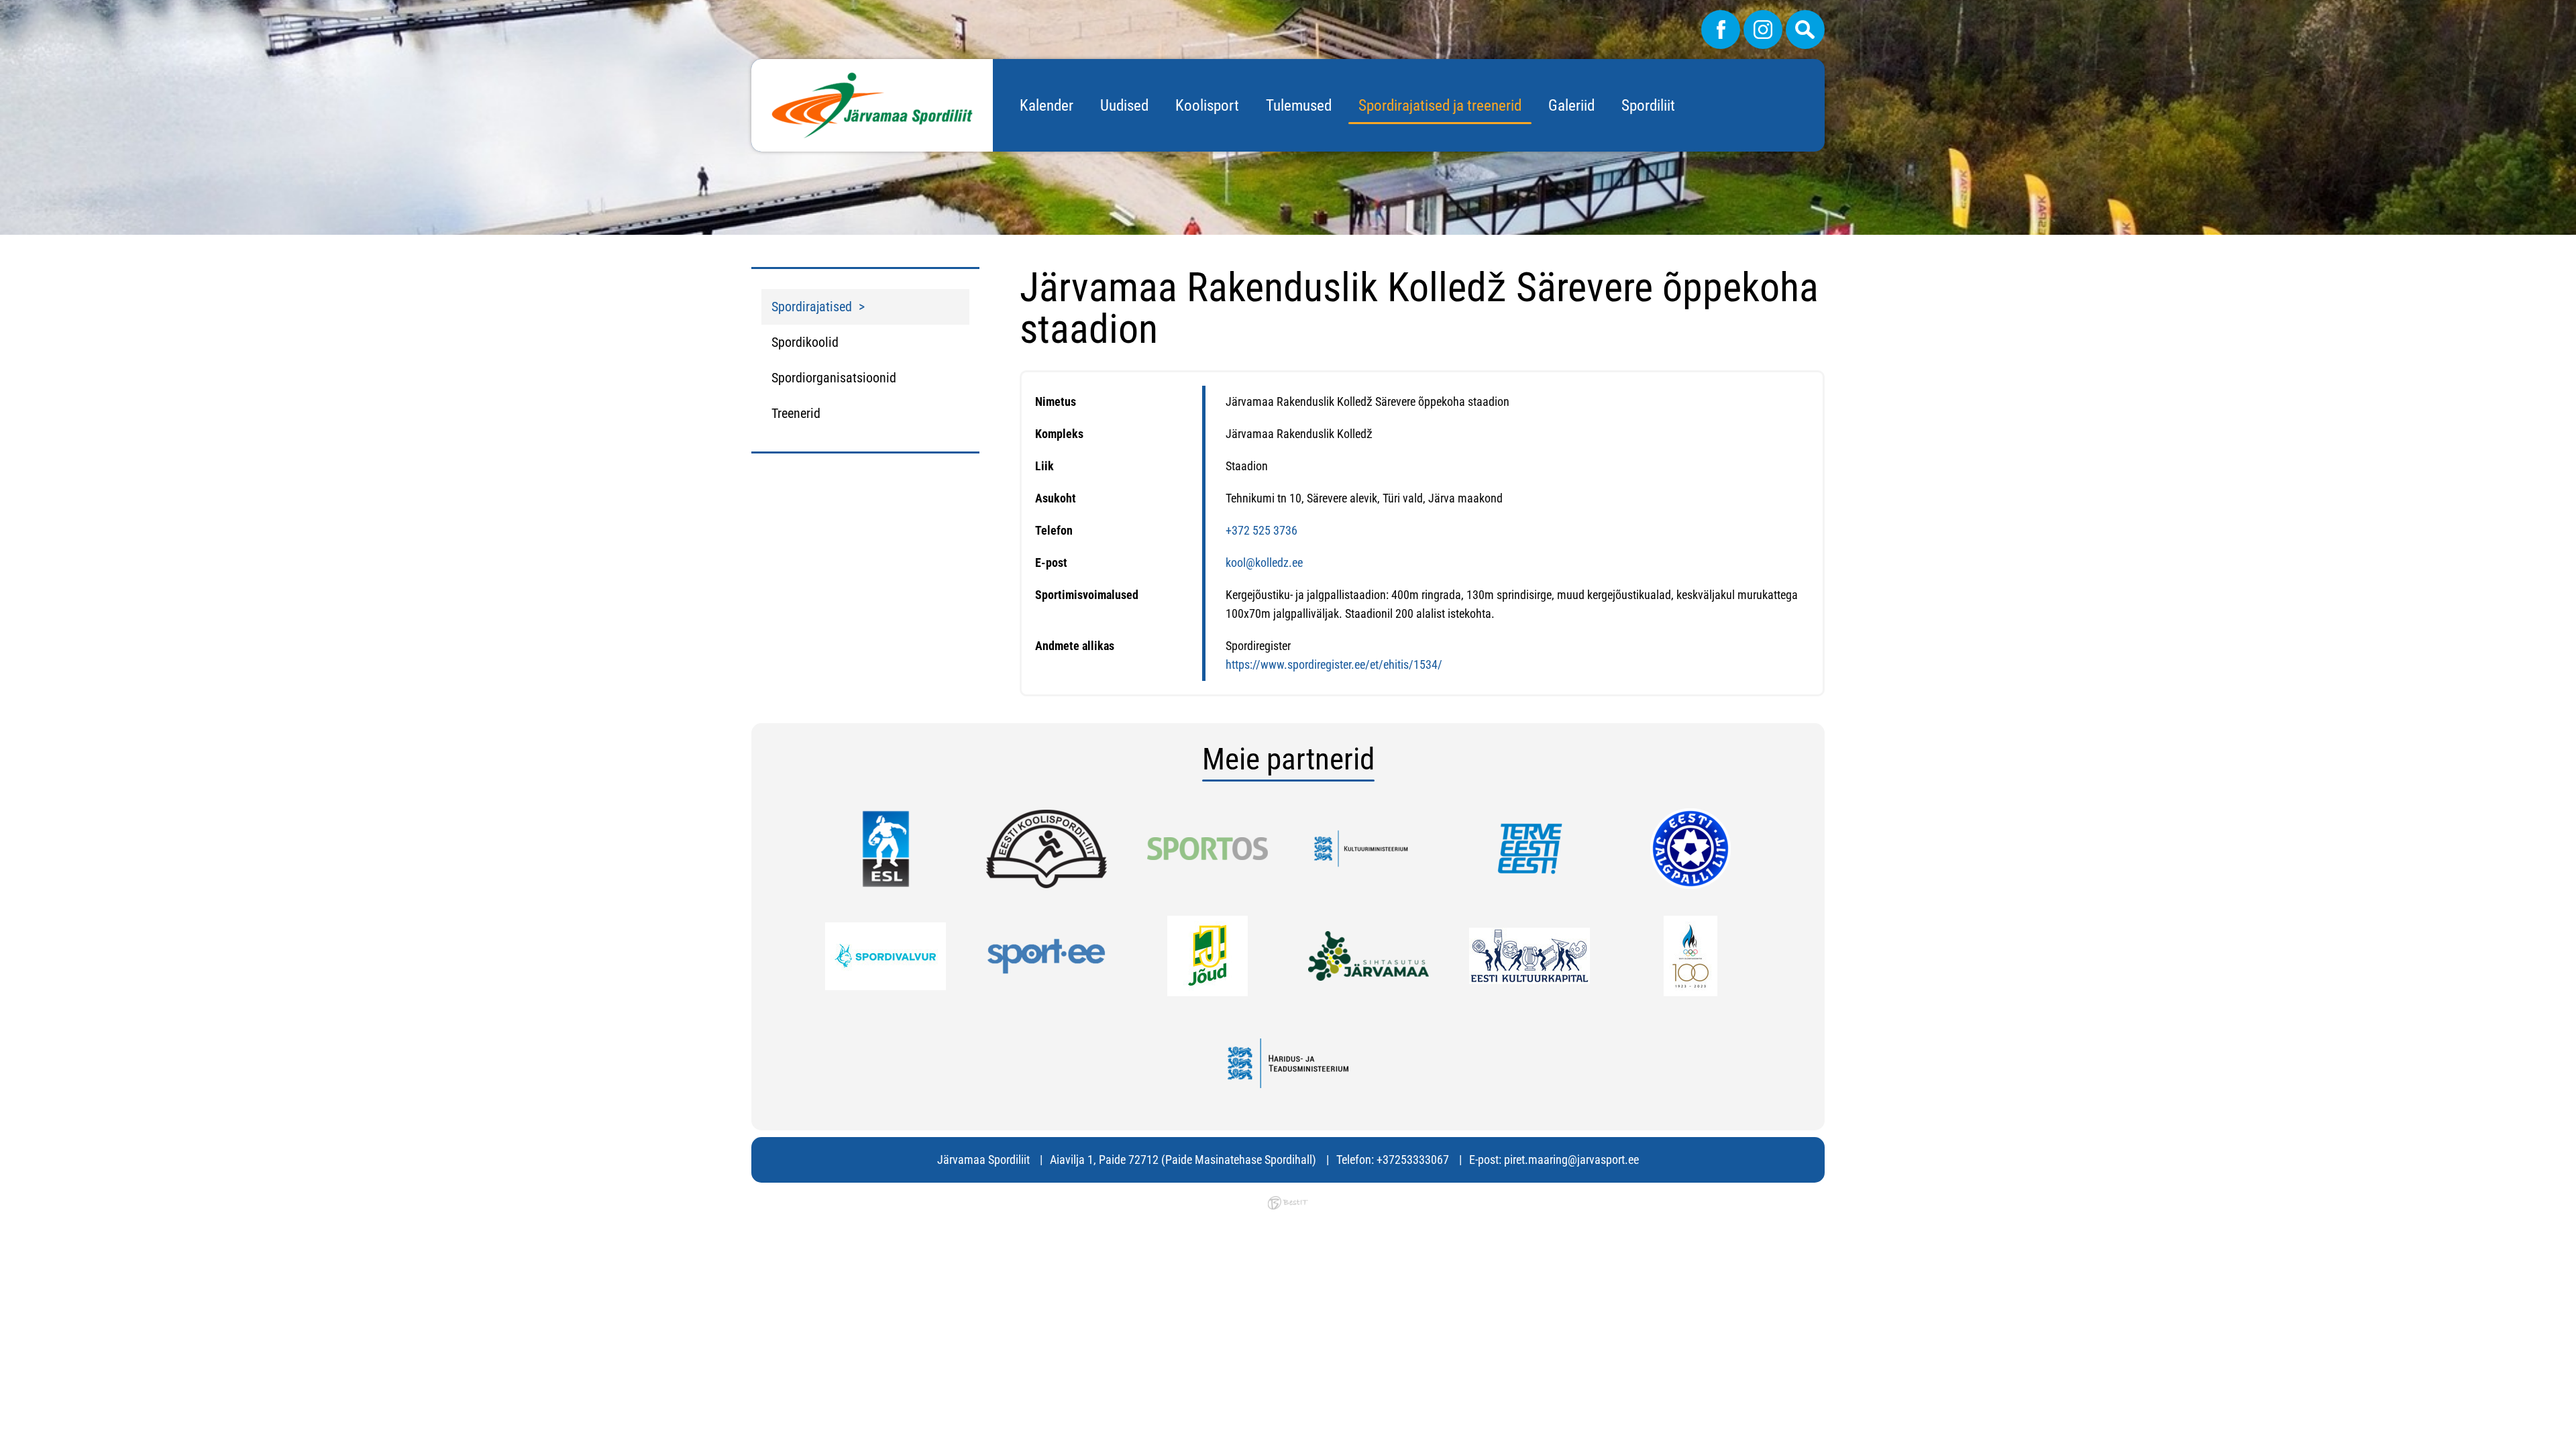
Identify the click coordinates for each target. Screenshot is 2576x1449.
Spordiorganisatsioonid (834, 378)
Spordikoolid (805, 342)
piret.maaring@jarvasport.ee (1571, 1160)
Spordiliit (1648, 106)
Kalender (1046, 106)
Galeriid (1571, 106)
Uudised (1124, 106)
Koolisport (1207, 106)
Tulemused (1299, 106)
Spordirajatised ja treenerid (1440, 106)
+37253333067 (1413, 1160)
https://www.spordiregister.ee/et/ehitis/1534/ (1334, 664)
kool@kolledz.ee (1264, 562)
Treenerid (796, 413)
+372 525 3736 (1262, 530)
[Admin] (4, 9)
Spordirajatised (812, 307)
